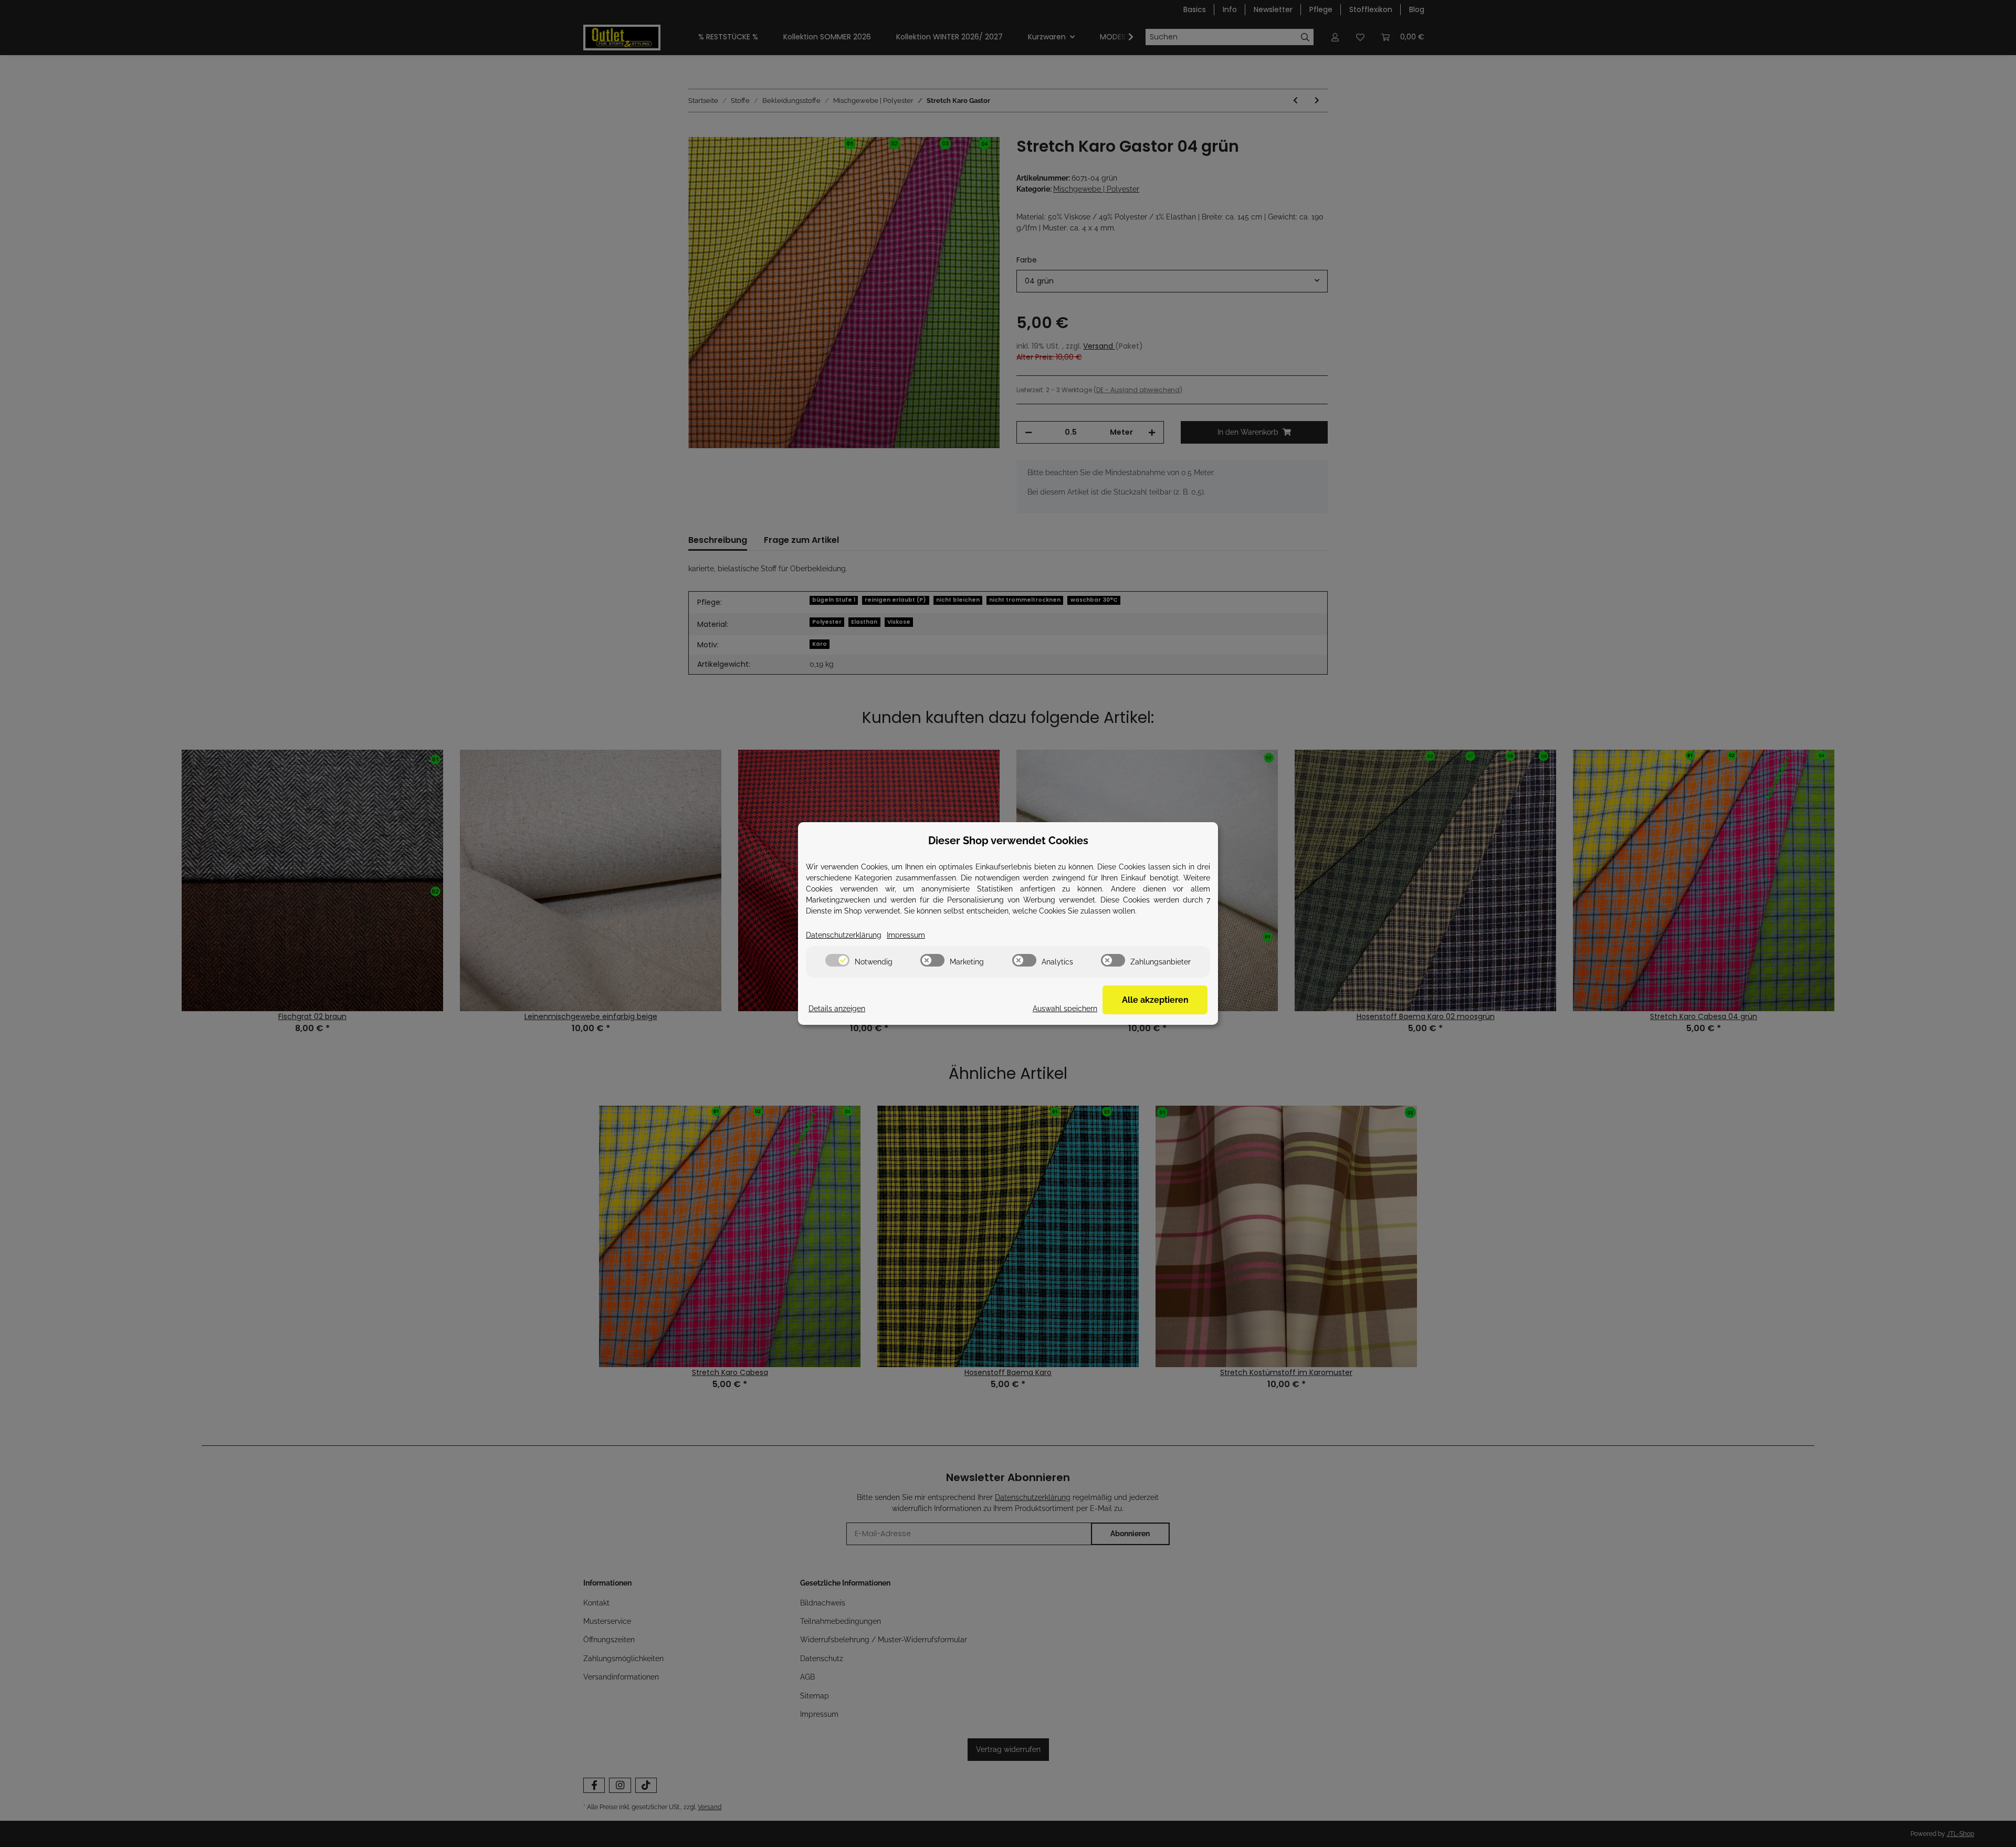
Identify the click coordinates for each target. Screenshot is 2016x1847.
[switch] (837, 960)
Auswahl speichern (1065, 1009)
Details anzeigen (837, 1009)
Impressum (906, 935)
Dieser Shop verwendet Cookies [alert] (1008, 841)
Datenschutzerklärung (844, 935)
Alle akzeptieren (1155, 1000)
